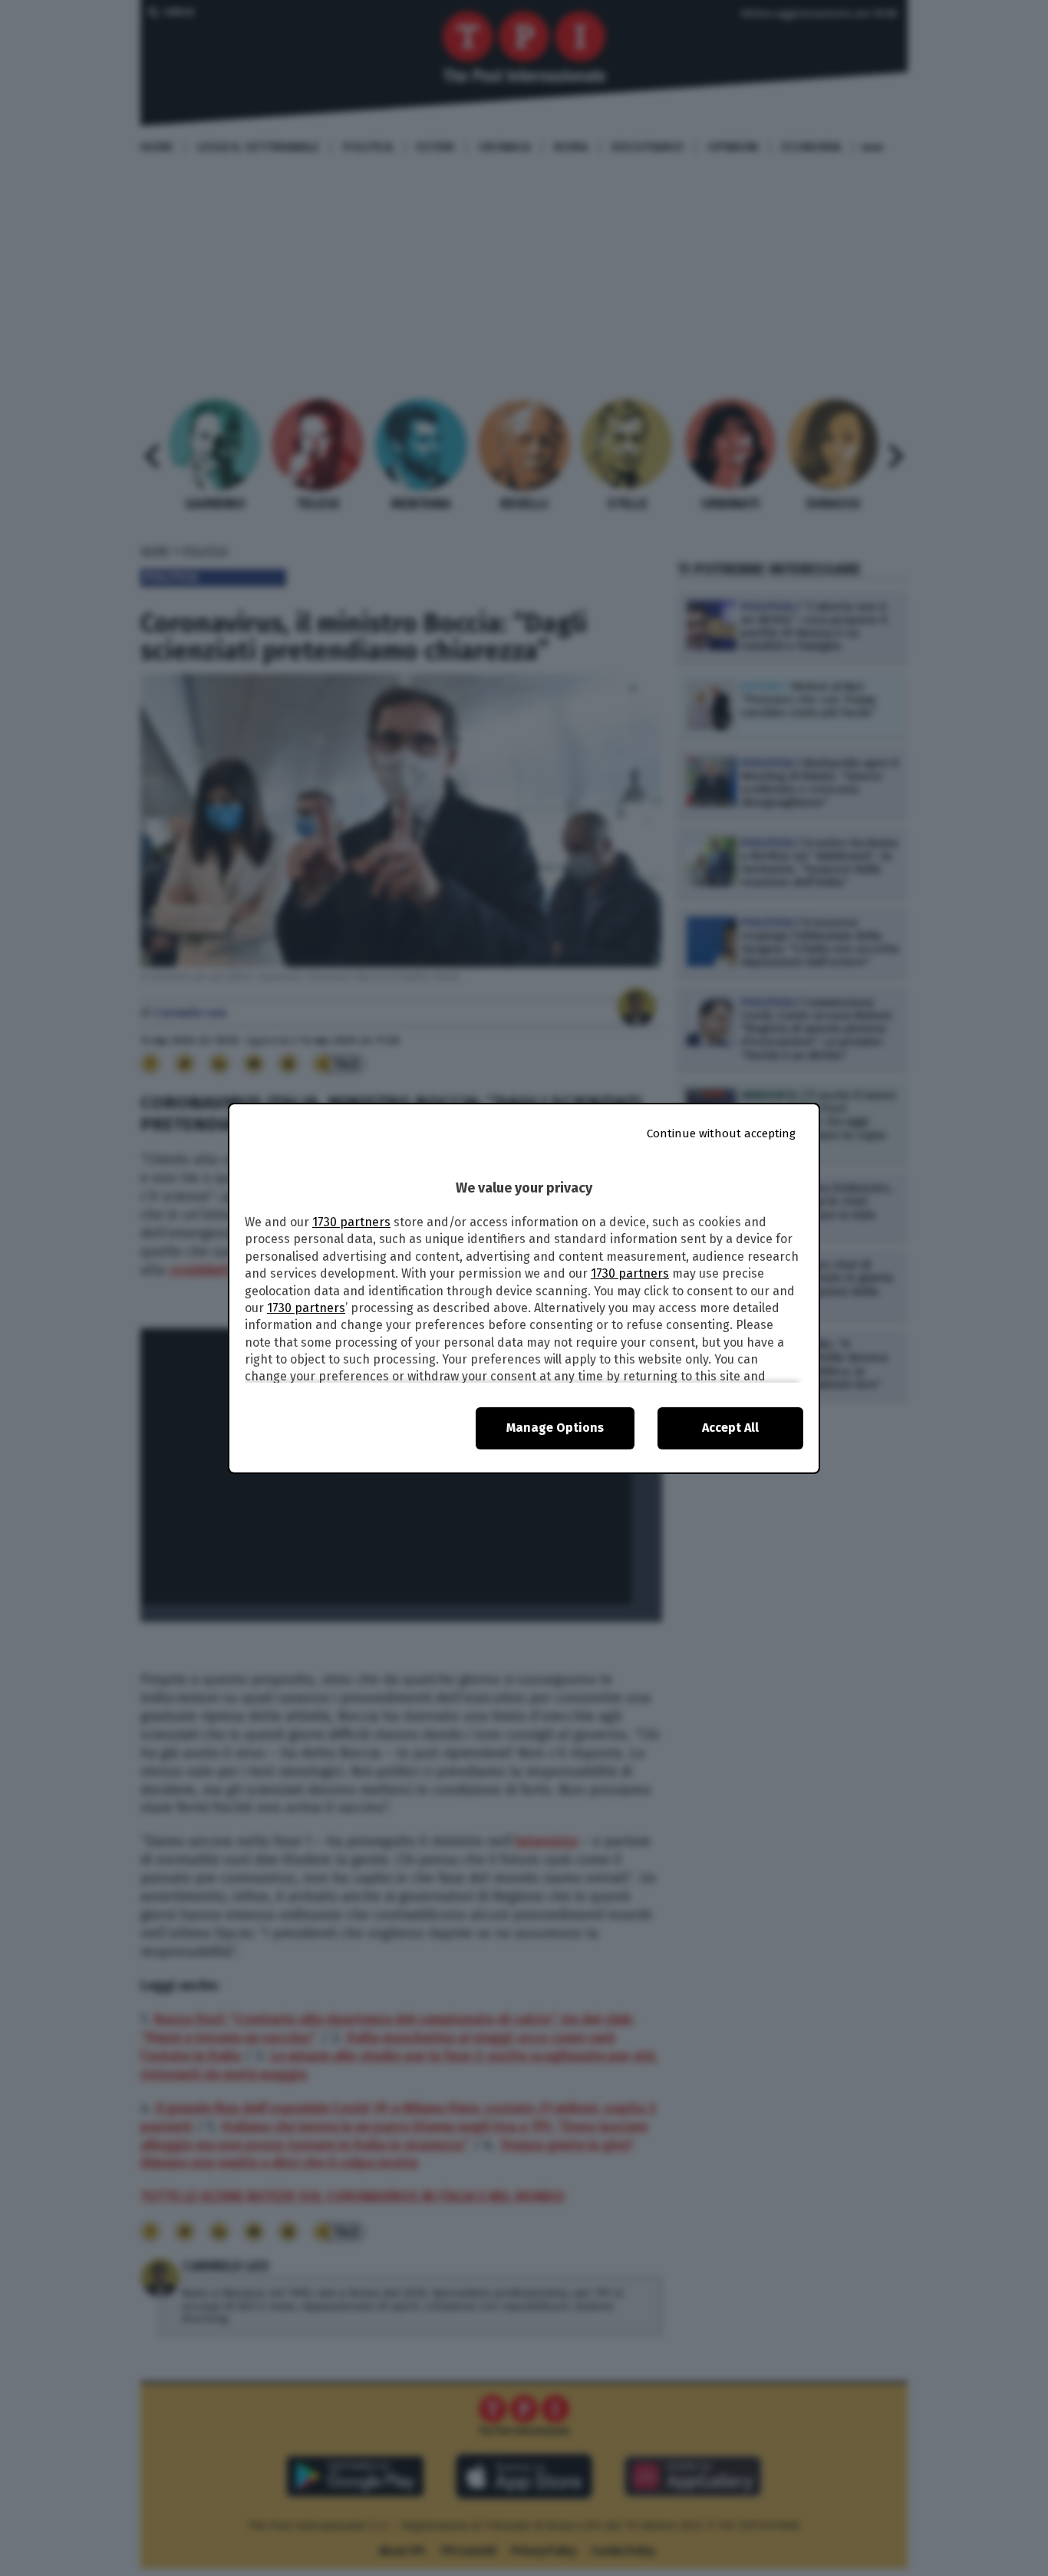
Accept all (730, 1428)
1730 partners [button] (351, 1222)
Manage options (555, 1428)
